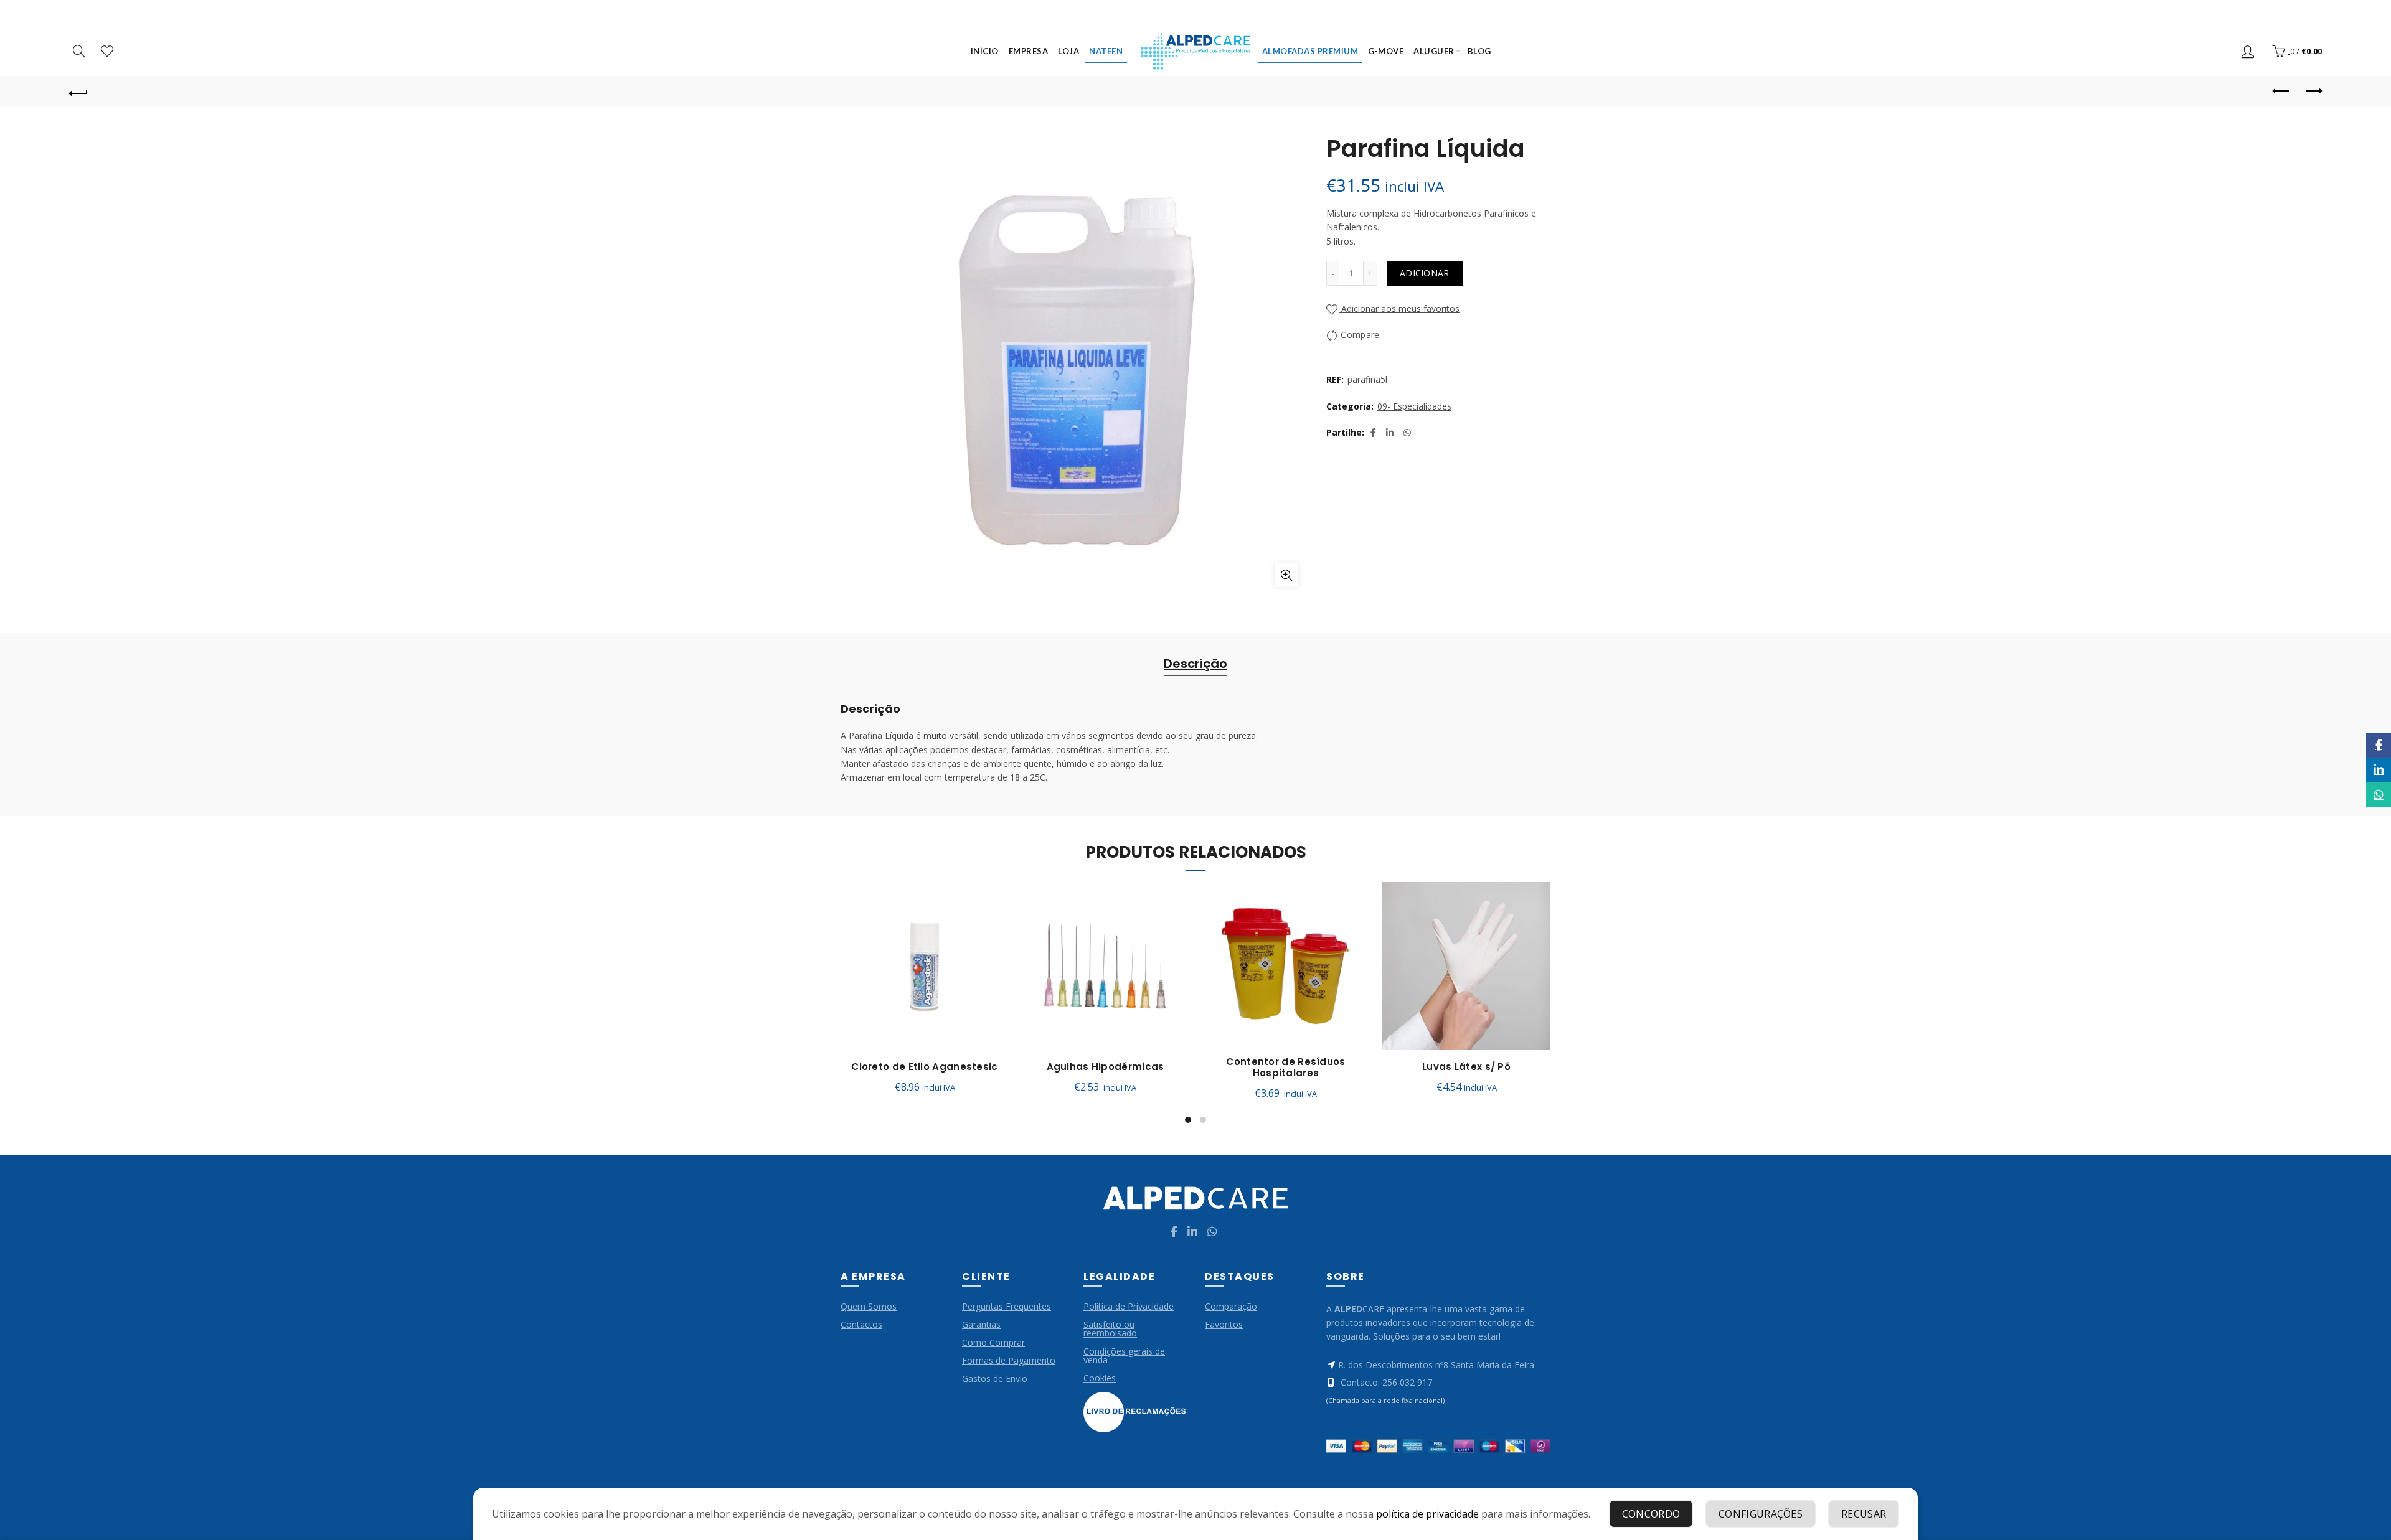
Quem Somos (869, 1306)
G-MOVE (1386, 51)
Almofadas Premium (1310, 51)
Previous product (2281, 92)
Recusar (1864, 1514)
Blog (1479, 51)
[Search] (79, 51)
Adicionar (1425, 273)
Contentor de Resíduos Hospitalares (1285, 1068)
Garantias (981, 1324)
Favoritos (1224, 1324)
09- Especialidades (1414, 406)
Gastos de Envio (995, 1378)
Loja (1068, 51)
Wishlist (107, 51)
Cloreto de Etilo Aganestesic (924, 1067)
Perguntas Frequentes (1007, 1306)
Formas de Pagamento (1009, 1360)
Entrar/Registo (2249, 51)
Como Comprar (993, 1342)
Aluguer (1434, 51)
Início (985, 51)
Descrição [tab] (1195, 664)
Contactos (861, 1324)
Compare (1360, 335)
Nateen (1106, 51)
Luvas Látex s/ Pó (1466, 1067)
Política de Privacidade (1129, 1306)
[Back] (78, 92)
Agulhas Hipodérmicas (1106, 1067)
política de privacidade (1427, 1514)
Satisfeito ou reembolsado (1110, 1329)
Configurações (1761, 1514)
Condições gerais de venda (1124, 1355)
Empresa (1029, 51)
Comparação (1231, 1306)
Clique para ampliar (1286, 575)
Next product (2313, 92)
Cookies (1100, 1378)
